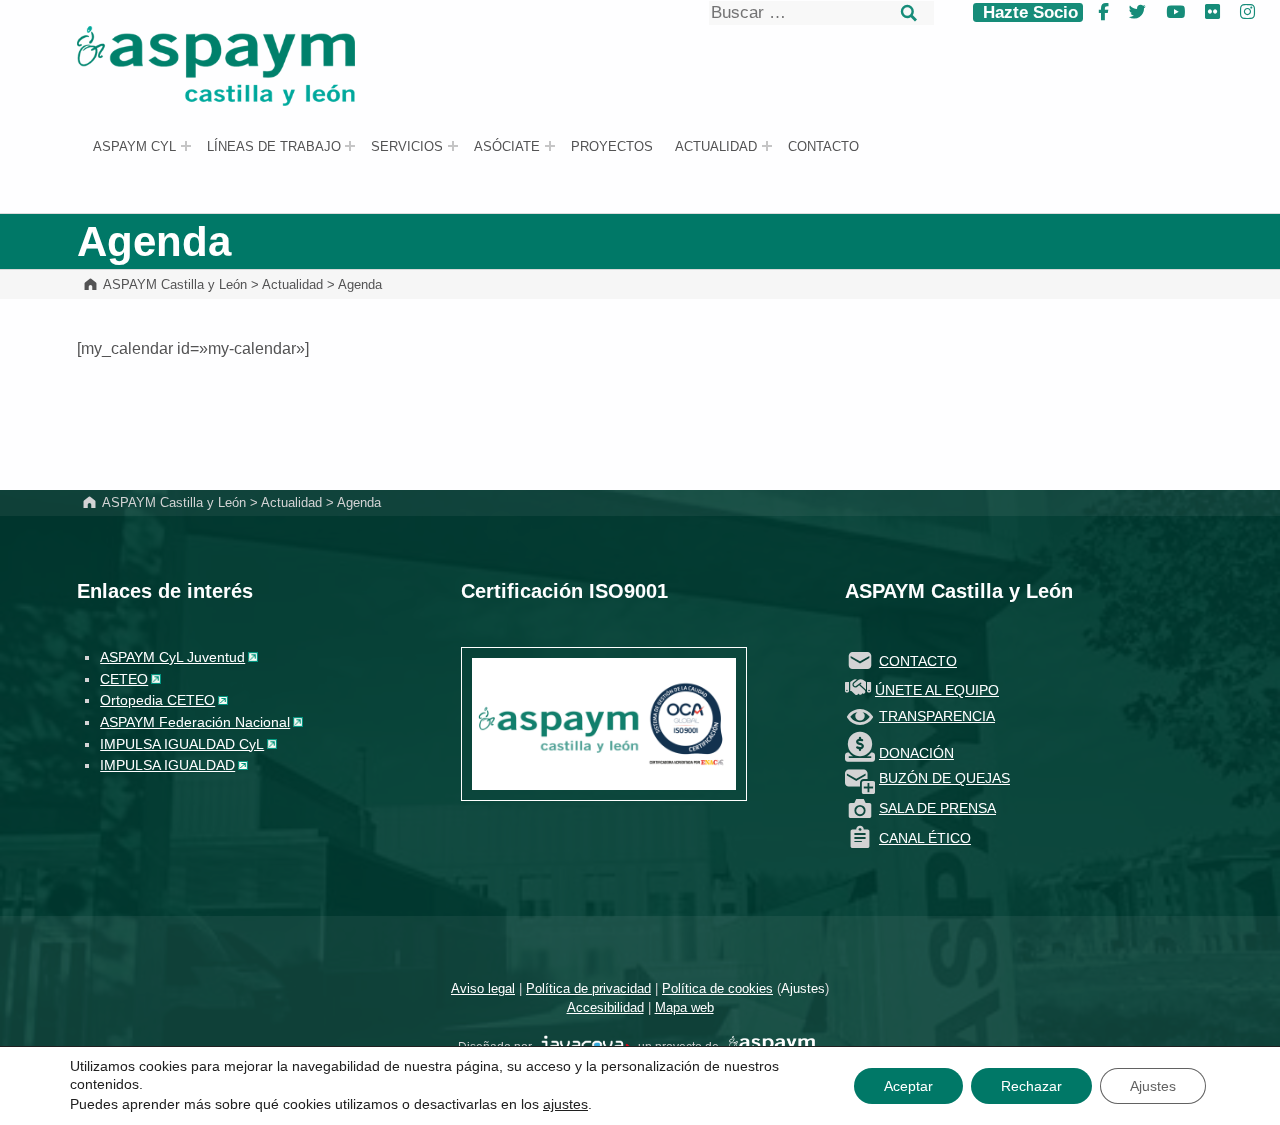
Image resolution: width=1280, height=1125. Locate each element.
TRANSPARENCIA (937, 716)
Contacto (823, 147)
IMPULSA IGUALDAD (167, 765)
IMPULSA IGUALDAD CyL (182, 744)
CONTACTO (918, 661)
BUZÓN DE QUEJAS (944, 778)
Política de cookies (717, 988)
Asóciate (507, 147)
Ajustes (803, 988)
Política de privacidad (588, 988)
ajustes (565, 1104)
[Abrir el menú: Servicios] (453, 146)
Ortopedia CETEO (157, 700)
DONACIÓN (916, 753)
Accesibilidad (605, 1007)
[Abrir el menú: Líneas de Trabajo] (350, 146)
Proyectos (612, 147)
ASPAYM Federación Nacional (195, 722)
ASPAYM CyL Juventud (172, 657)
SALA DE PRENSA (937, 808)
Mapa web (684, 1007)
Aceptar (908, 1086)
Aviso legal (483, 988)
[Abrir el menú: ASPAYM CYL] (186, 146)
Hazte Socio (1028, 12)
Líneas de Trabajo (274, 147)
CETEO (124, 679)
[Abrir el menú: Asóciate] (550, 146)
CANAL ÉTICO (925, 838)
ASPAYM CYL (134, 147)
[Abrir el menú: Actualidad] (767, 146)
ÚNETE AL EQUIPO (937, 690)
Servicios (407, 147)
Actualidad (716, 147)
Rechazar (1031, 1086)
